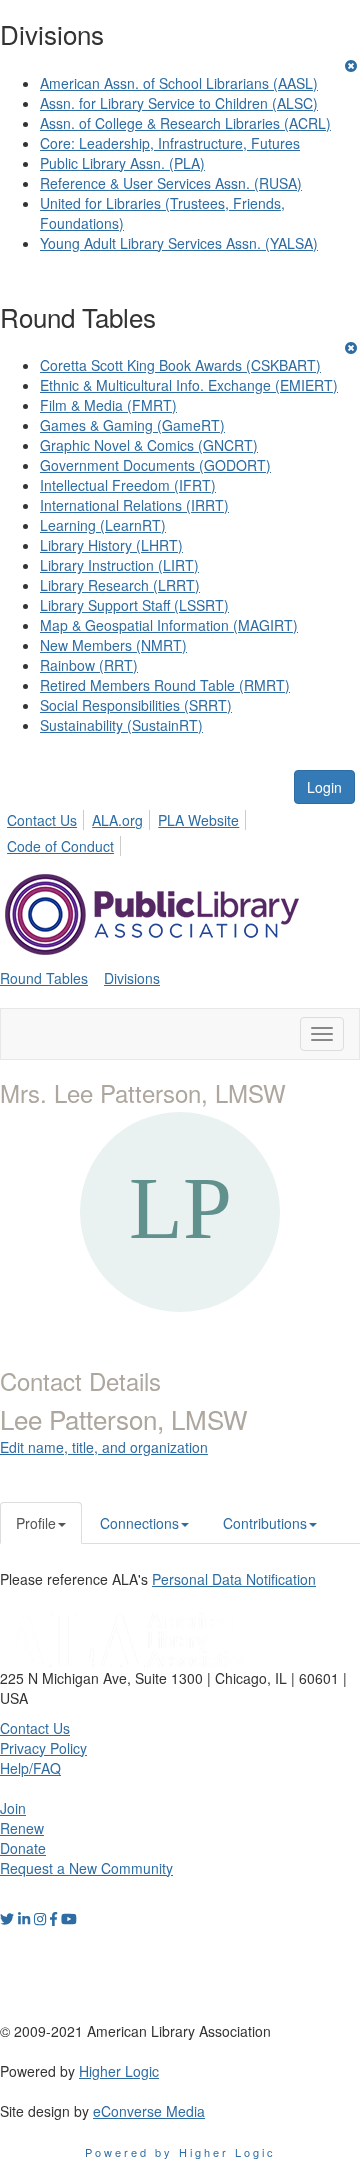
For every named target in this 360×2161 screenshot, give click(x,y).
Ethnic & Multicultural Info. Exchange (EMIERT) (189, 385)
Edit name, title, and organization (104, 1447)
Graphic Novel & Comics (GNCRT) (149, 445)
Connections (139, 1523)
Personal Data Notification (234, 1579)
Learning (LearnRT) (103, 525)
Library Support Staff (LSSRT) (134, 605)
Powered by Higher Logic (180, 2152)
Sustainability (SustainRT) (121, 725)
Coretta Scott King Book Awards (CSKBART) (180, 365)
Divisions (132, 978)
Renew (22, 1828)
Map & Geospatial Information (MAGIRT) (169, 625)
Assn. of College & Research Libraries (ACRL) (185, 123)
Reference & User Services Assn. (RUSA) (171, 183)
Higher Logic (119, 2071)
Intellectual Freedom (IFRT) (128, 485)
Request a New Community (86, 1868)
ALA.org (117, 820)
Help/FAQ (30, 1768)
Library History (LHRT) (111, 545)
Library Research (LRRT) (120, 585)
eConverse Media (149, 2111)
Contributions (265, 1523)
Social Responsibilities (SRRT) (136, 705)
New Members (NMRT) (113, 645)
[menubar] (180, 830)
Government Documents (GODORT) (155, 465)
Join (13, 1808)
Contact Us (42, 820)
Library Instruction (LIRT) (119, 565)
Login (324, 787)
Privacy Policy (43, 1748)
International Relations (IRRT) (134, 505)
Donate (23, 1848)
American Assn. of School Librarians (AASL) (179, 83)
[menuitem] (47, 817)
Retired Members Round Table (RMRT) (165, 685)
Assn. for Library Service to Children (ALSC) (179, 103)
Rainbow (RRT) (89, 665)
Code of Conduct (60, 846)
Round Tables (44, 978)
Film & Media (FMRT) (108, 405)
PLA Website (198, 820)
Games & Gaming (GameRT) (132, 425)
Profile (36, 1523)
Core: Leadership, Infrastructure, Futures (170, 143)
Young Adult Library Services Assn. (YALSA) (179, 243)
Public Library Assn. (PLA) (122, 163)
